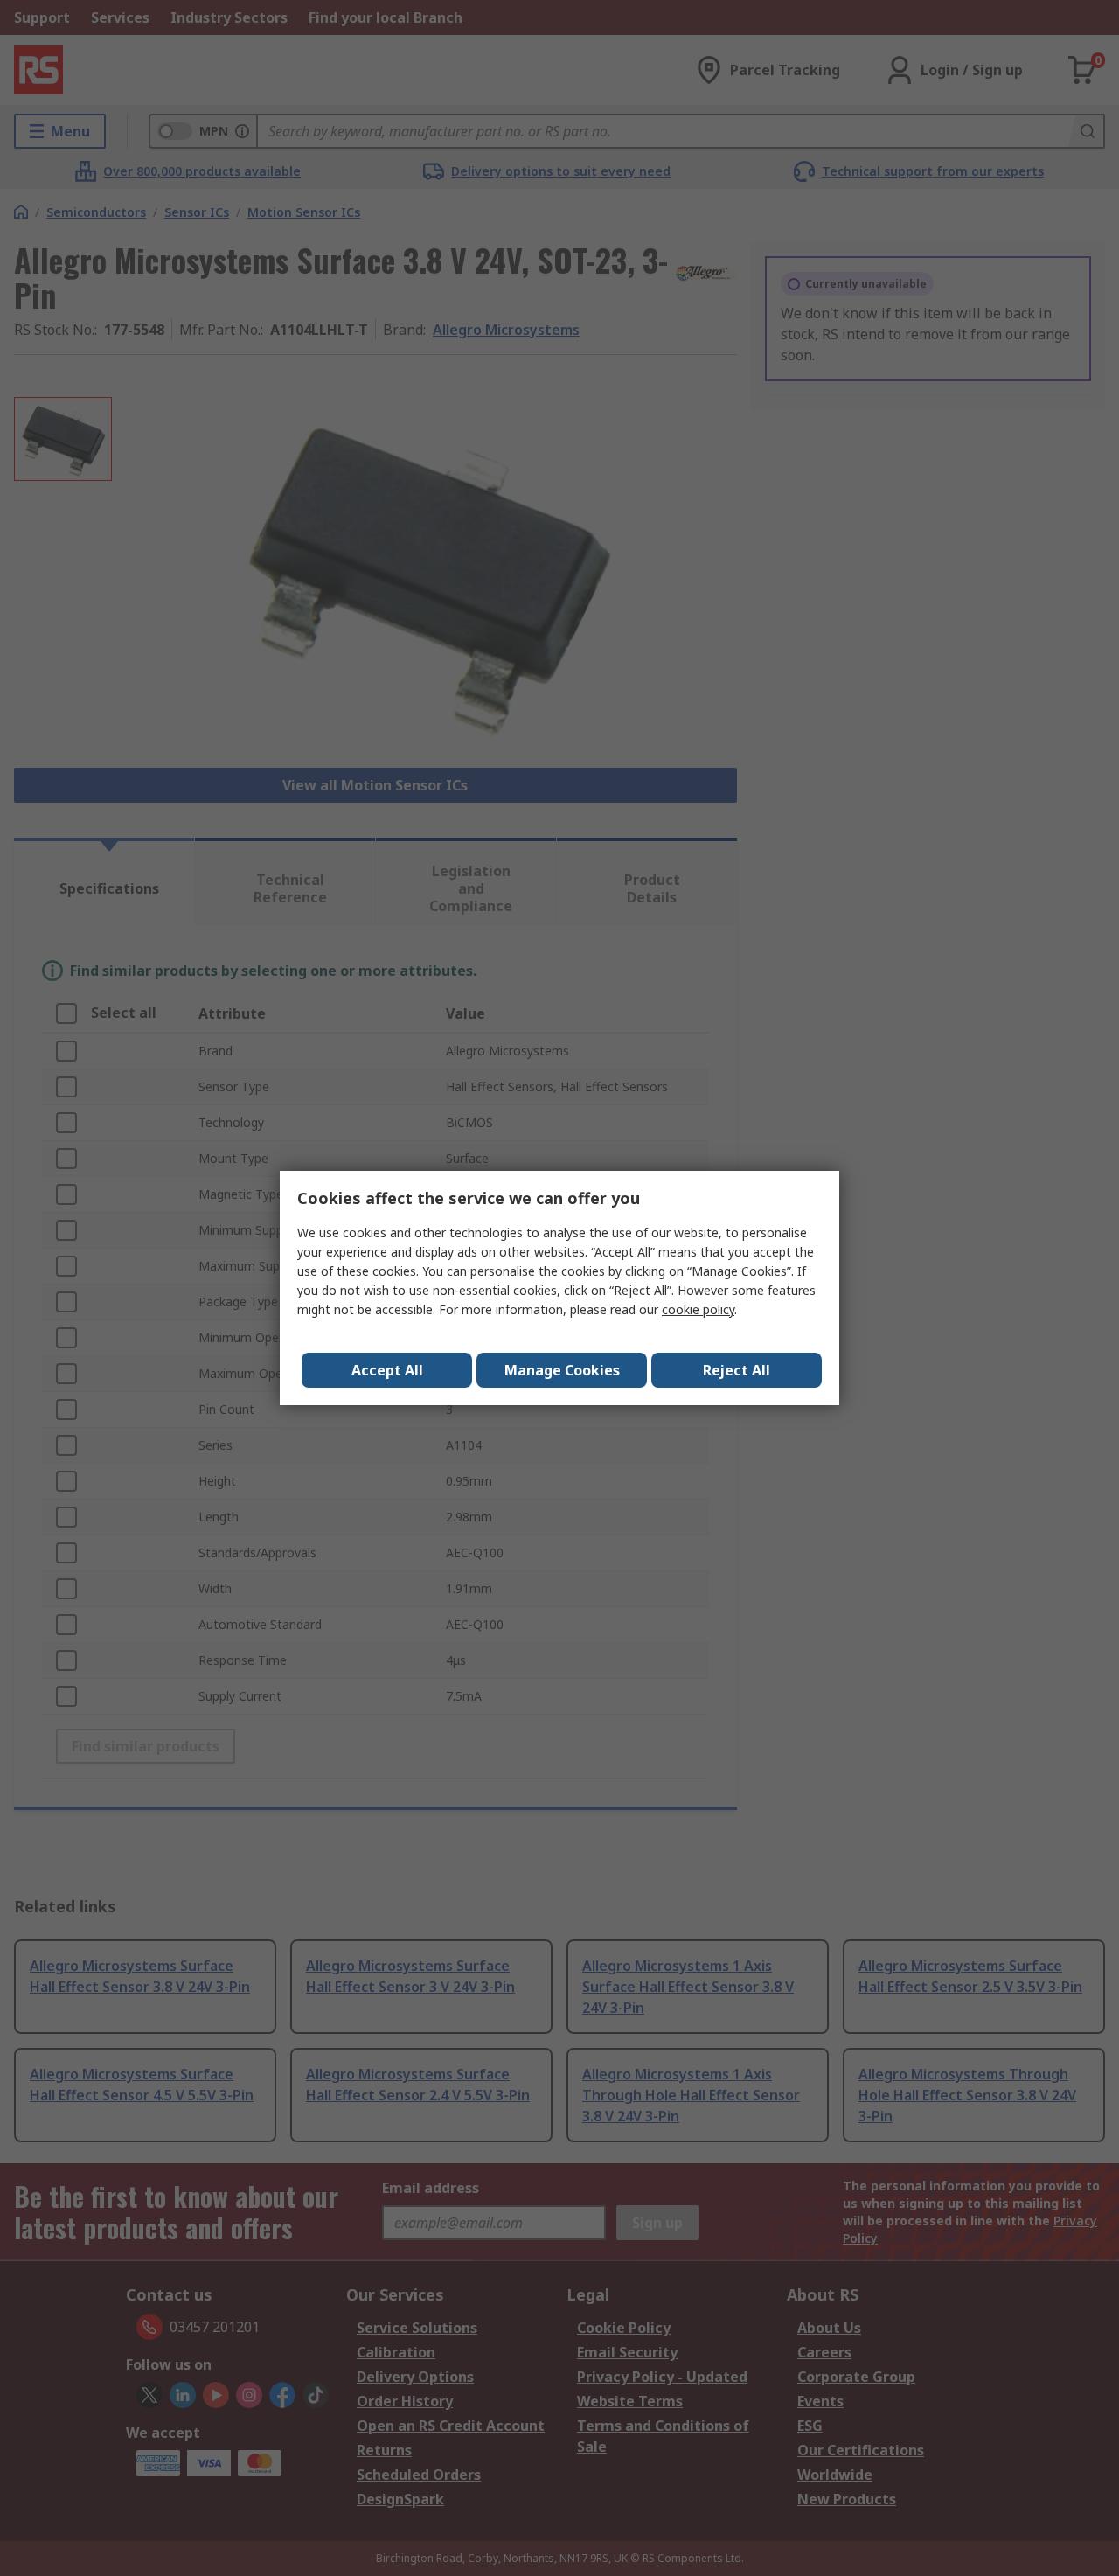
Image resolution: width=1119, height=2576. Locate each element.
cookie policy (698, 1309)
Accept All (387, 1370)
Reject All (737, 1370)
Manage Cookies (562, 1370)
